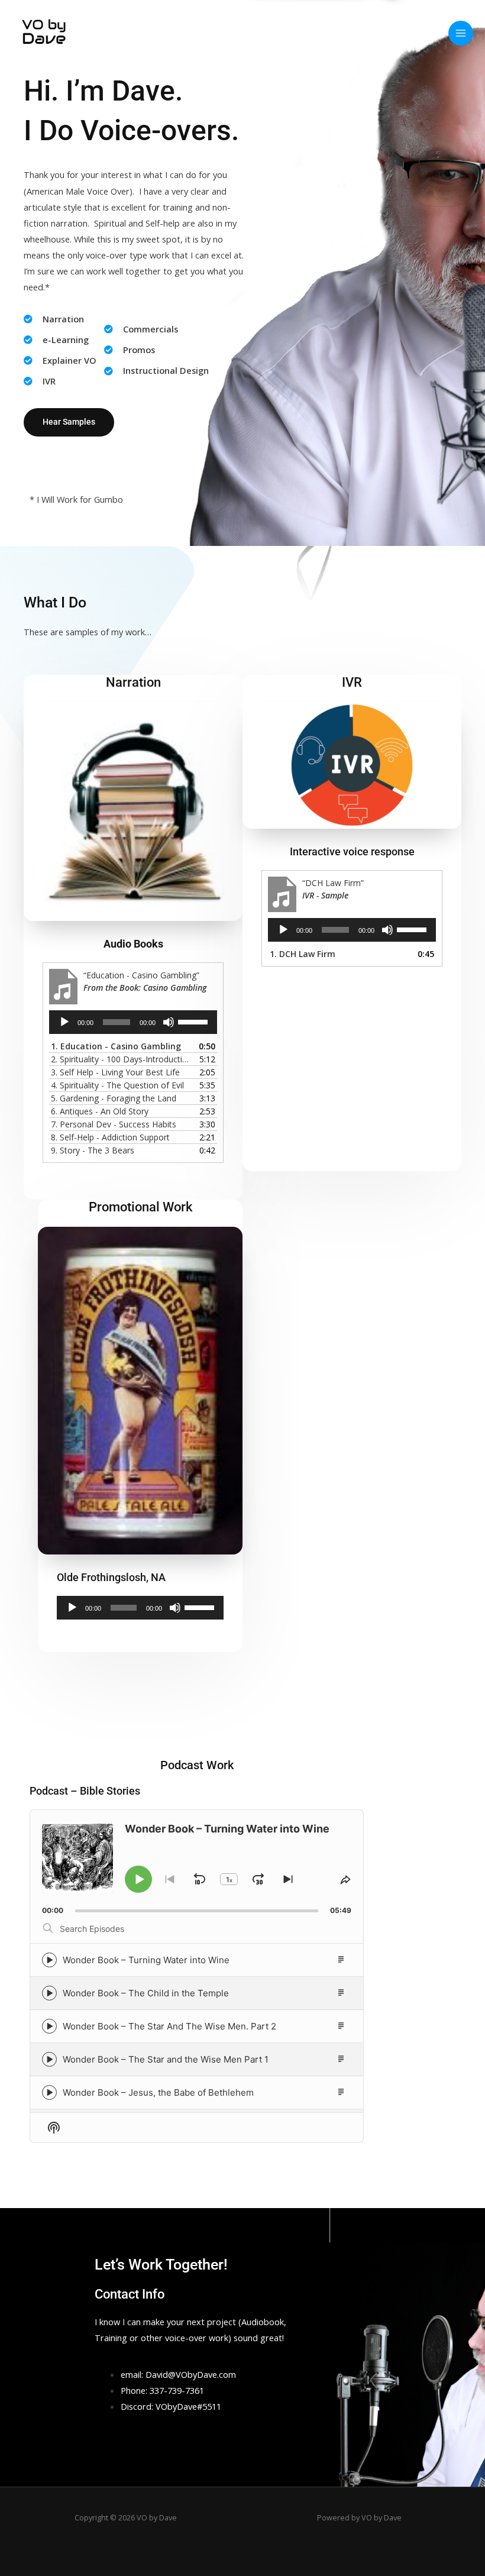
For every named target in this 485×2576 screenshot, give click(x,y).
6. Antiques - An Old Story (100, 1111)
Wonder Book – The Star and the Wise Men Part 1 (166, 2059)
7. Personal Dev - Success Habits (114, 1124)
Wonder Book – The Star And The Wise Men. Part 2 (169, 2026)
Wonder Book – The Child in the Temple (146, 1993)
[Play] (64, 1022)
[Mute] (169, 1022)
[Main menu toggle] (461, 33)
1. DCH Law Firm (303, 954)
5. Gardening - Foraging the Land (114, 1098)
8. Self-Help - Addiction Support (110, 1137)
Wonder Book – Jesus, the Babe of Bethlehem (158, 2092)
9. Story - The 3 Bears (93, 1150)
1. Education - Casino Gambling (116, 1046)
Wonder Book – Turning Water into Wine (146, 1960)
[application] (133, 1022)
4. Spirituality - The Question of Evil (117, 1085)
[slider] (195, 1021)
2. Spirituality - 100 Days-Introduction (121, 1059)
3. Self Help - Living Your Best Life (115, 1072)
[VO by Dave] (46, 33)
